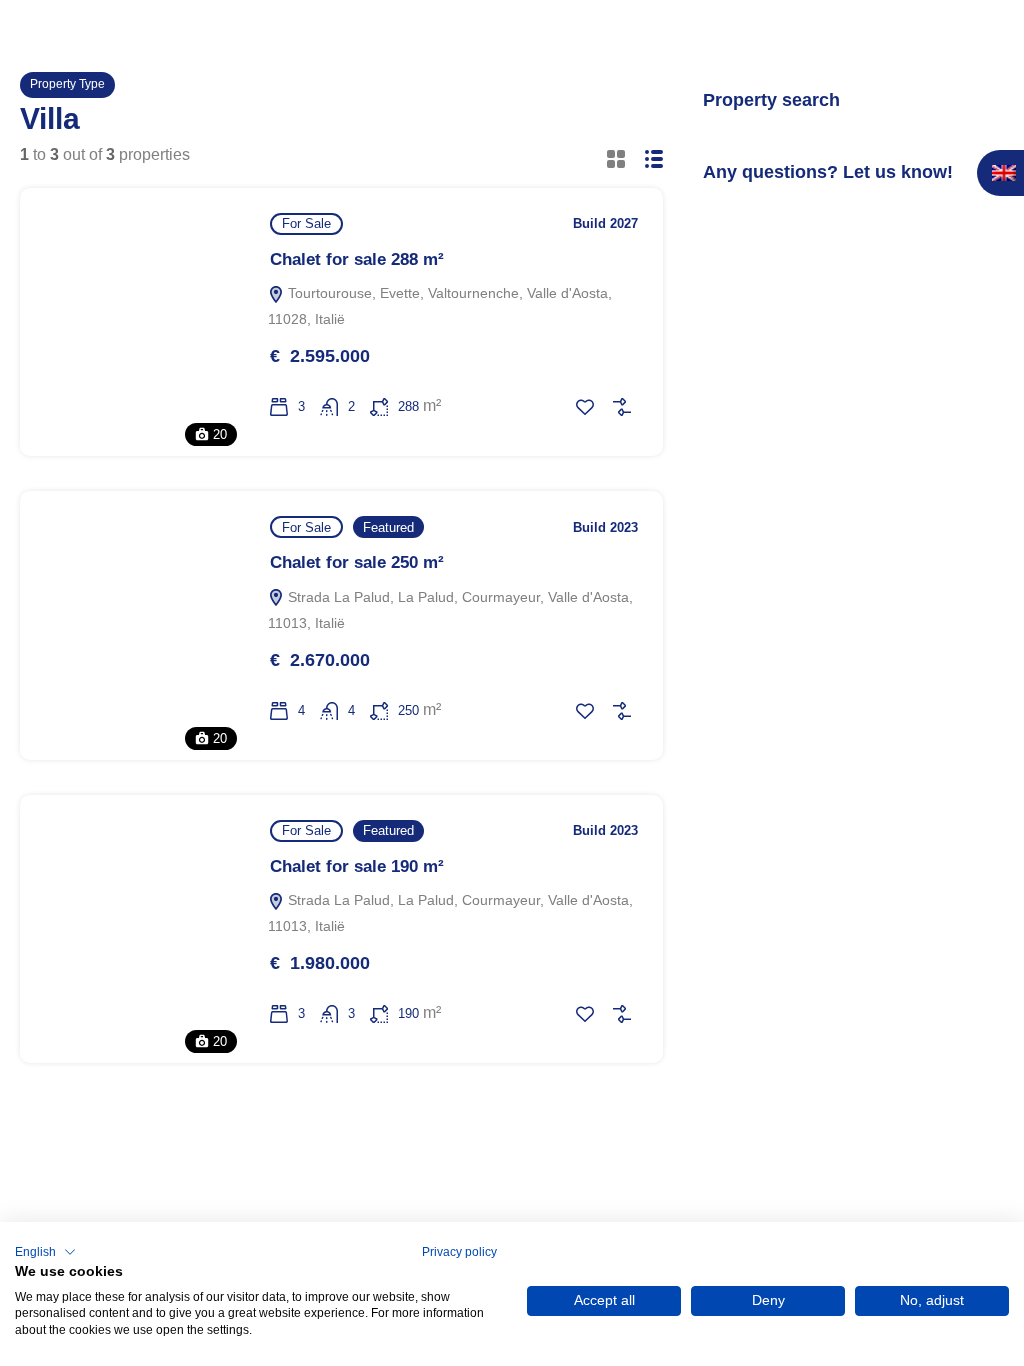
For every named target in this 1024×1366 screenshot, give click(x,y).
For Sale (306, 223)
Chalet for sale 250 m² (357, 562)
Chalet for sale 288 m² (357, 259)
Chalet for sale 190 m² (357, 866)
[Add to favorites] (585, 407)
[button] (45, 1252)
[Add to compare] (622, 407)
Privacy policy (459, 1252)
